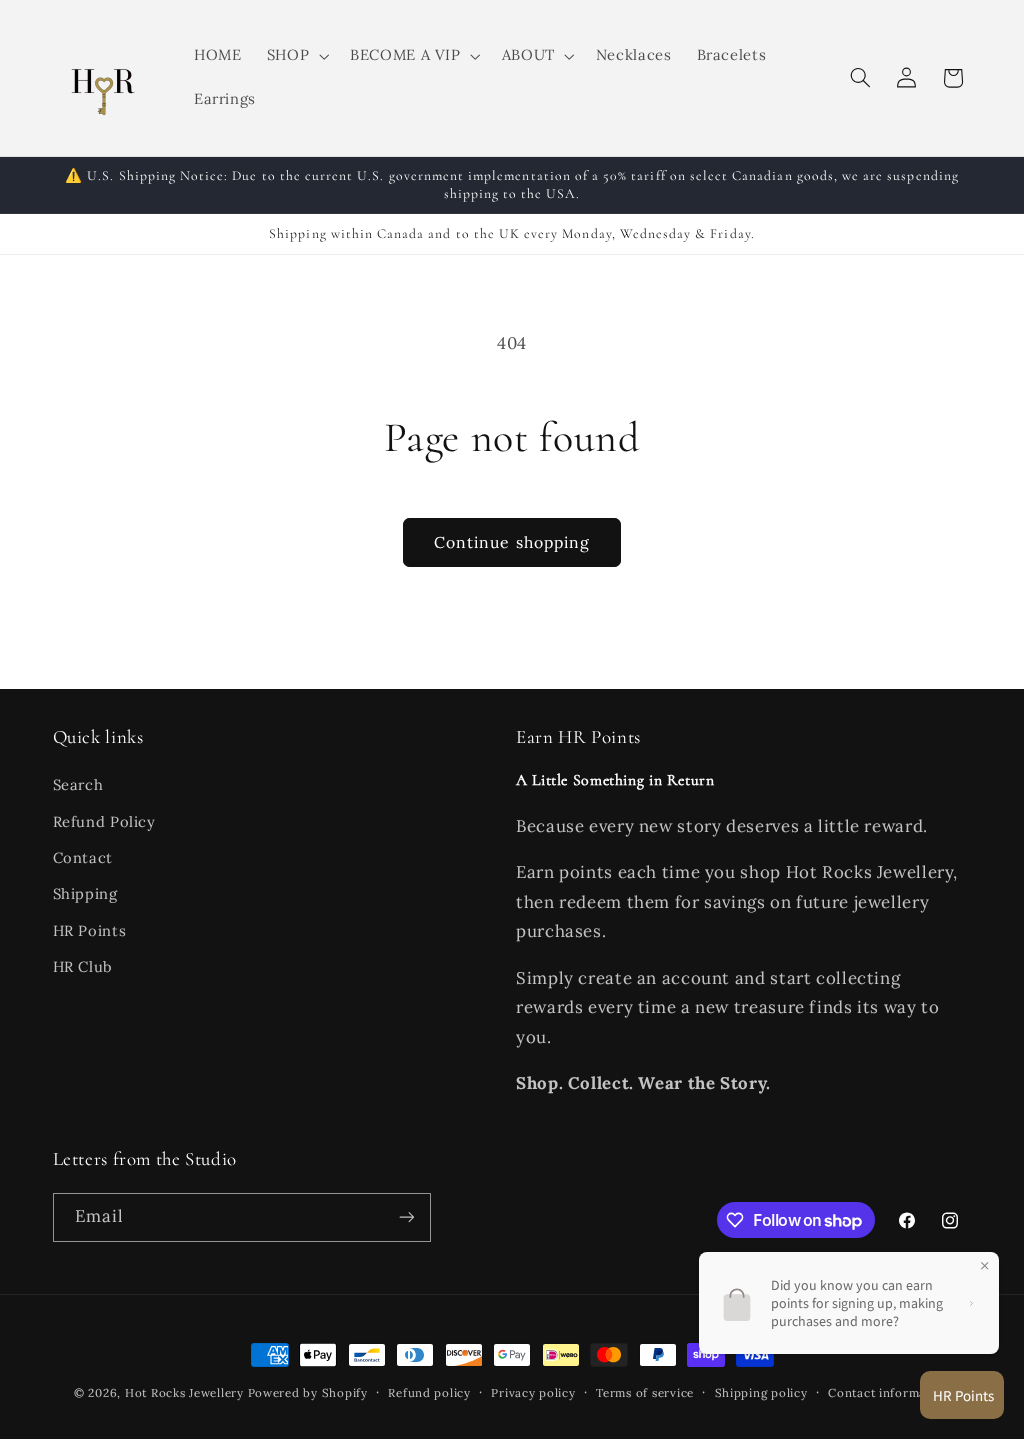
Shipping (85, 893)
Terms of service (645, 1392)
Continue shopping (512, 542)
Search (78, 784)
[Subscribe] (406, 1217)
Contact (83, 857)
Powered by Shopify (308, 1392)
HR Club (83, 966)
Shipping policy (761, 1392)
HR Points (90, 930)
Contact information (889, 1392)
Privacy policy (533, 1392)
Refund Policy (104, 821)
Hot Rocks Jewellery (184, 1392)
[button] (295, 56)
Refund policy (429, 1392)
